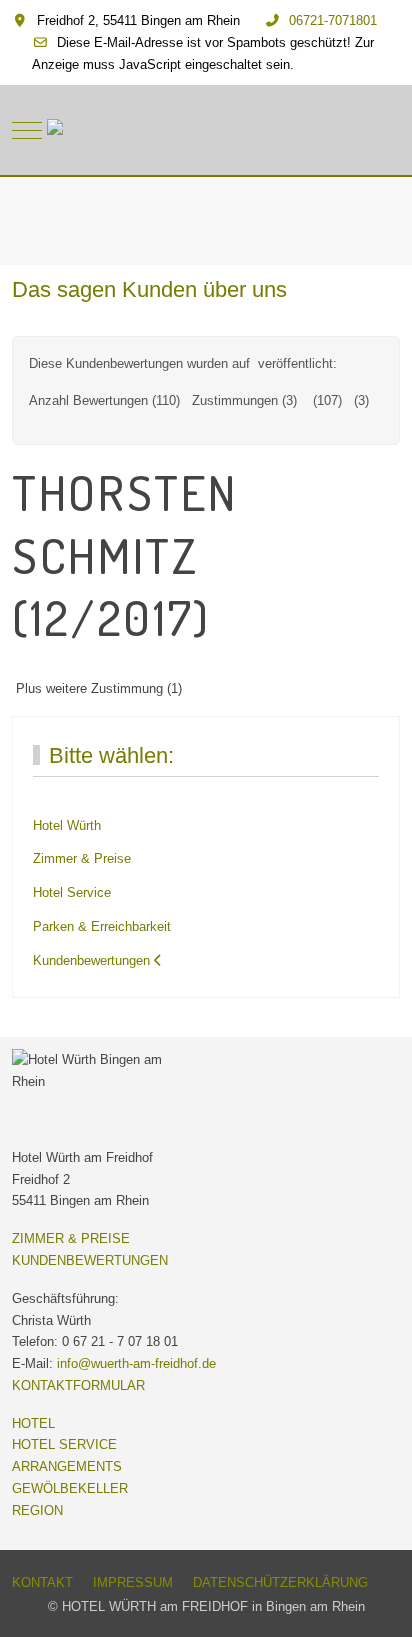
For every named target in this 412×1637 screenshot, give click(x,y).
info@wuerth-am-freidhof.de (136, 1363)
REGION (37, 1510)
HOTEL (33, 1423)
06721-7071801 (333, 20)
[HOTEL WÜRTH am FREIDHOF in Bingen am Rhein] (206, 130)
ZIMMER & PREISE (71, 1238)
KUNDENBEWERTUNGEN (90, 1260)
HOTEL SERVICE (64, 1444)
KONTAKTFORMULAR (78, 1385)
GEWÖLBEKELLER (70, 1488)
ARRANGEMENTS (67, 1466)
